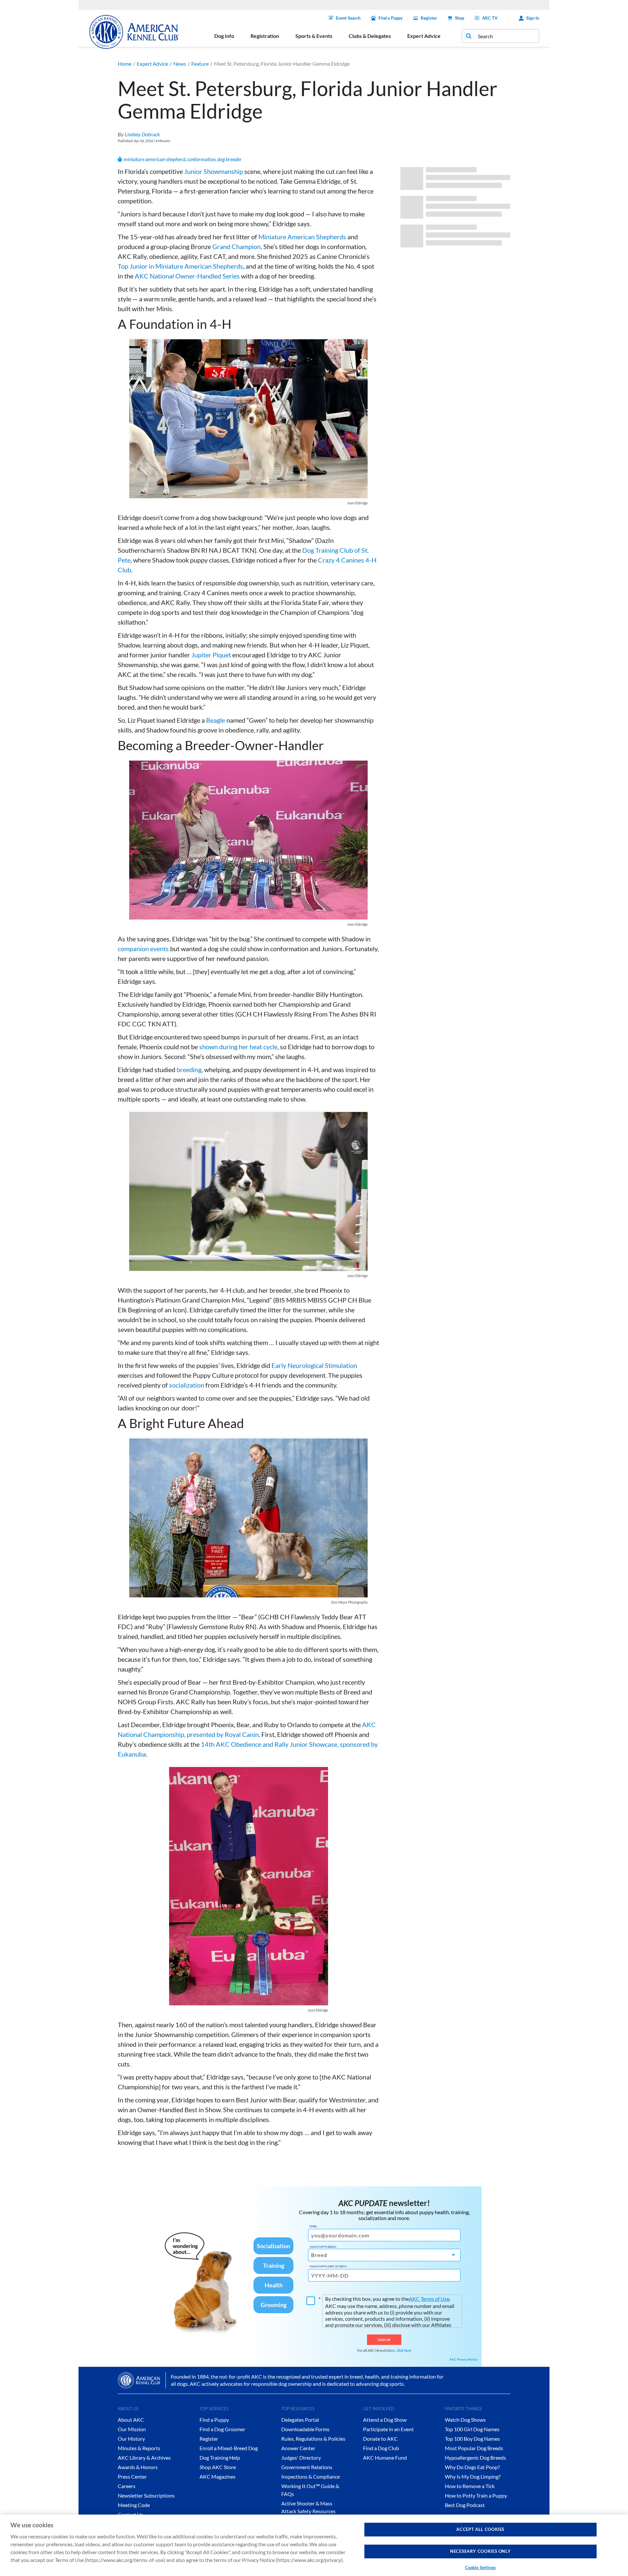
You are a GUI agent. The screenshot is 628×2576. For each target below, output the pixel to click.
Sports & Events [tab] (314, 36)
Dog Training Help (220, 2458)
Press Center (132, 2476)
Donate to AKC (380, 2439)
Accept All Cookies (480, 2529)
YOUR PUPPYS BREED (323, 2247)
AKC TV (490, 18)
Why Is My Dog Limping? (473, 2476)
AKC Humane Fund (385, 2458)
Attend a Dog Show (385, 2420)
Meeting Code (134, 2505)
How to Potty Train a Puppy (476, 2495)
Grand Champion (236, 246)
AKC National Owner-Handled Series (187, 276)
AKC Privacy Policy (463, 2359)
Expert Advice (152, 64)
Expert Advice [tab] (424, 36)
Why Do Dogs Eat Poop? (472, 2467)
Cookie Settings (480, 2568)
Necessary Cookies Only (480, 2551)
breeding (189, 1069)
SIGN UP (384, 2340)
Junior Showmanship (214, 171)
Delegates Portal (300, 2420)
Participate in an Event (388, 2429)
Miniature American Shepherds (302, 237)
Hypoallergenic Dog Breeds (475, 2458)
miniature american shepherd (154, 159)
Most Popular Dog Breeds (474, 2448)
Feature (200, 64)
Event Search (348, 18)
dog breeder (229, 159)
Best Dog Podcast (465, 2505)
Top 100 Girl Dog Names (472, 2429)
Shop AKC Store (218, 2467)
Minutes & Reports (139, 2448)
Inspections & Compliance (311, 2476)
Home (125, 64)
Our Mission (132, 2429)
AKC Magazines (218, 2476)
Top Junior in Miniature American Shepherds (180, 266)
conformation (201, 159)
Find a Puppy (391, 18)
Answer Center (298, 2448)
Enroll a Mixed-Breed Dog (229, 2448)
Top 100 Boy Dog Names (472, 2439)
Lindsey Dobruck (142, 134)
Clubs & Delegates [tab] (370, 36)
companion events (143, 949)
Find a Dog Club (381, 2448)
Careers (127, 2486)
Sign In (533, 18)
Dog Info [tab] (224, 36)
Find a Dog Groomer (222, 2429)
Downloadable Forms (305, 2429)
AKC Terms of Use (429, 2299)
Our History (131, 2439)
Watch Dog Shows (465, 2420)
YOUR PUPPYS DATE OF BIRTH (328, 2266)
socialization (187, 1385)
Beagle (216, 720)
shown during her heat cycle (238, 1047)
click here (404, 2350)
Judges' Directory (301, 2458)
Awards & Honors (138, 2467)
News (180, 64)
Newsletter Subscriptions (146, 2495)
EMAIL (313, 2226)
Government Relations (307, 2467)
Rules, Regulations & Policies (313, 2439)
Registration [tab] (265, 36)
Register (429, 18)
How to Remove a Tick (470, 2486)
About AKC (131, 2420)
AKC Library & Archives (144, 2458)
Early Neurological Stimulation (314, 1365)
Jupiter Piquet (211, 655)
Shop (460, 18)
